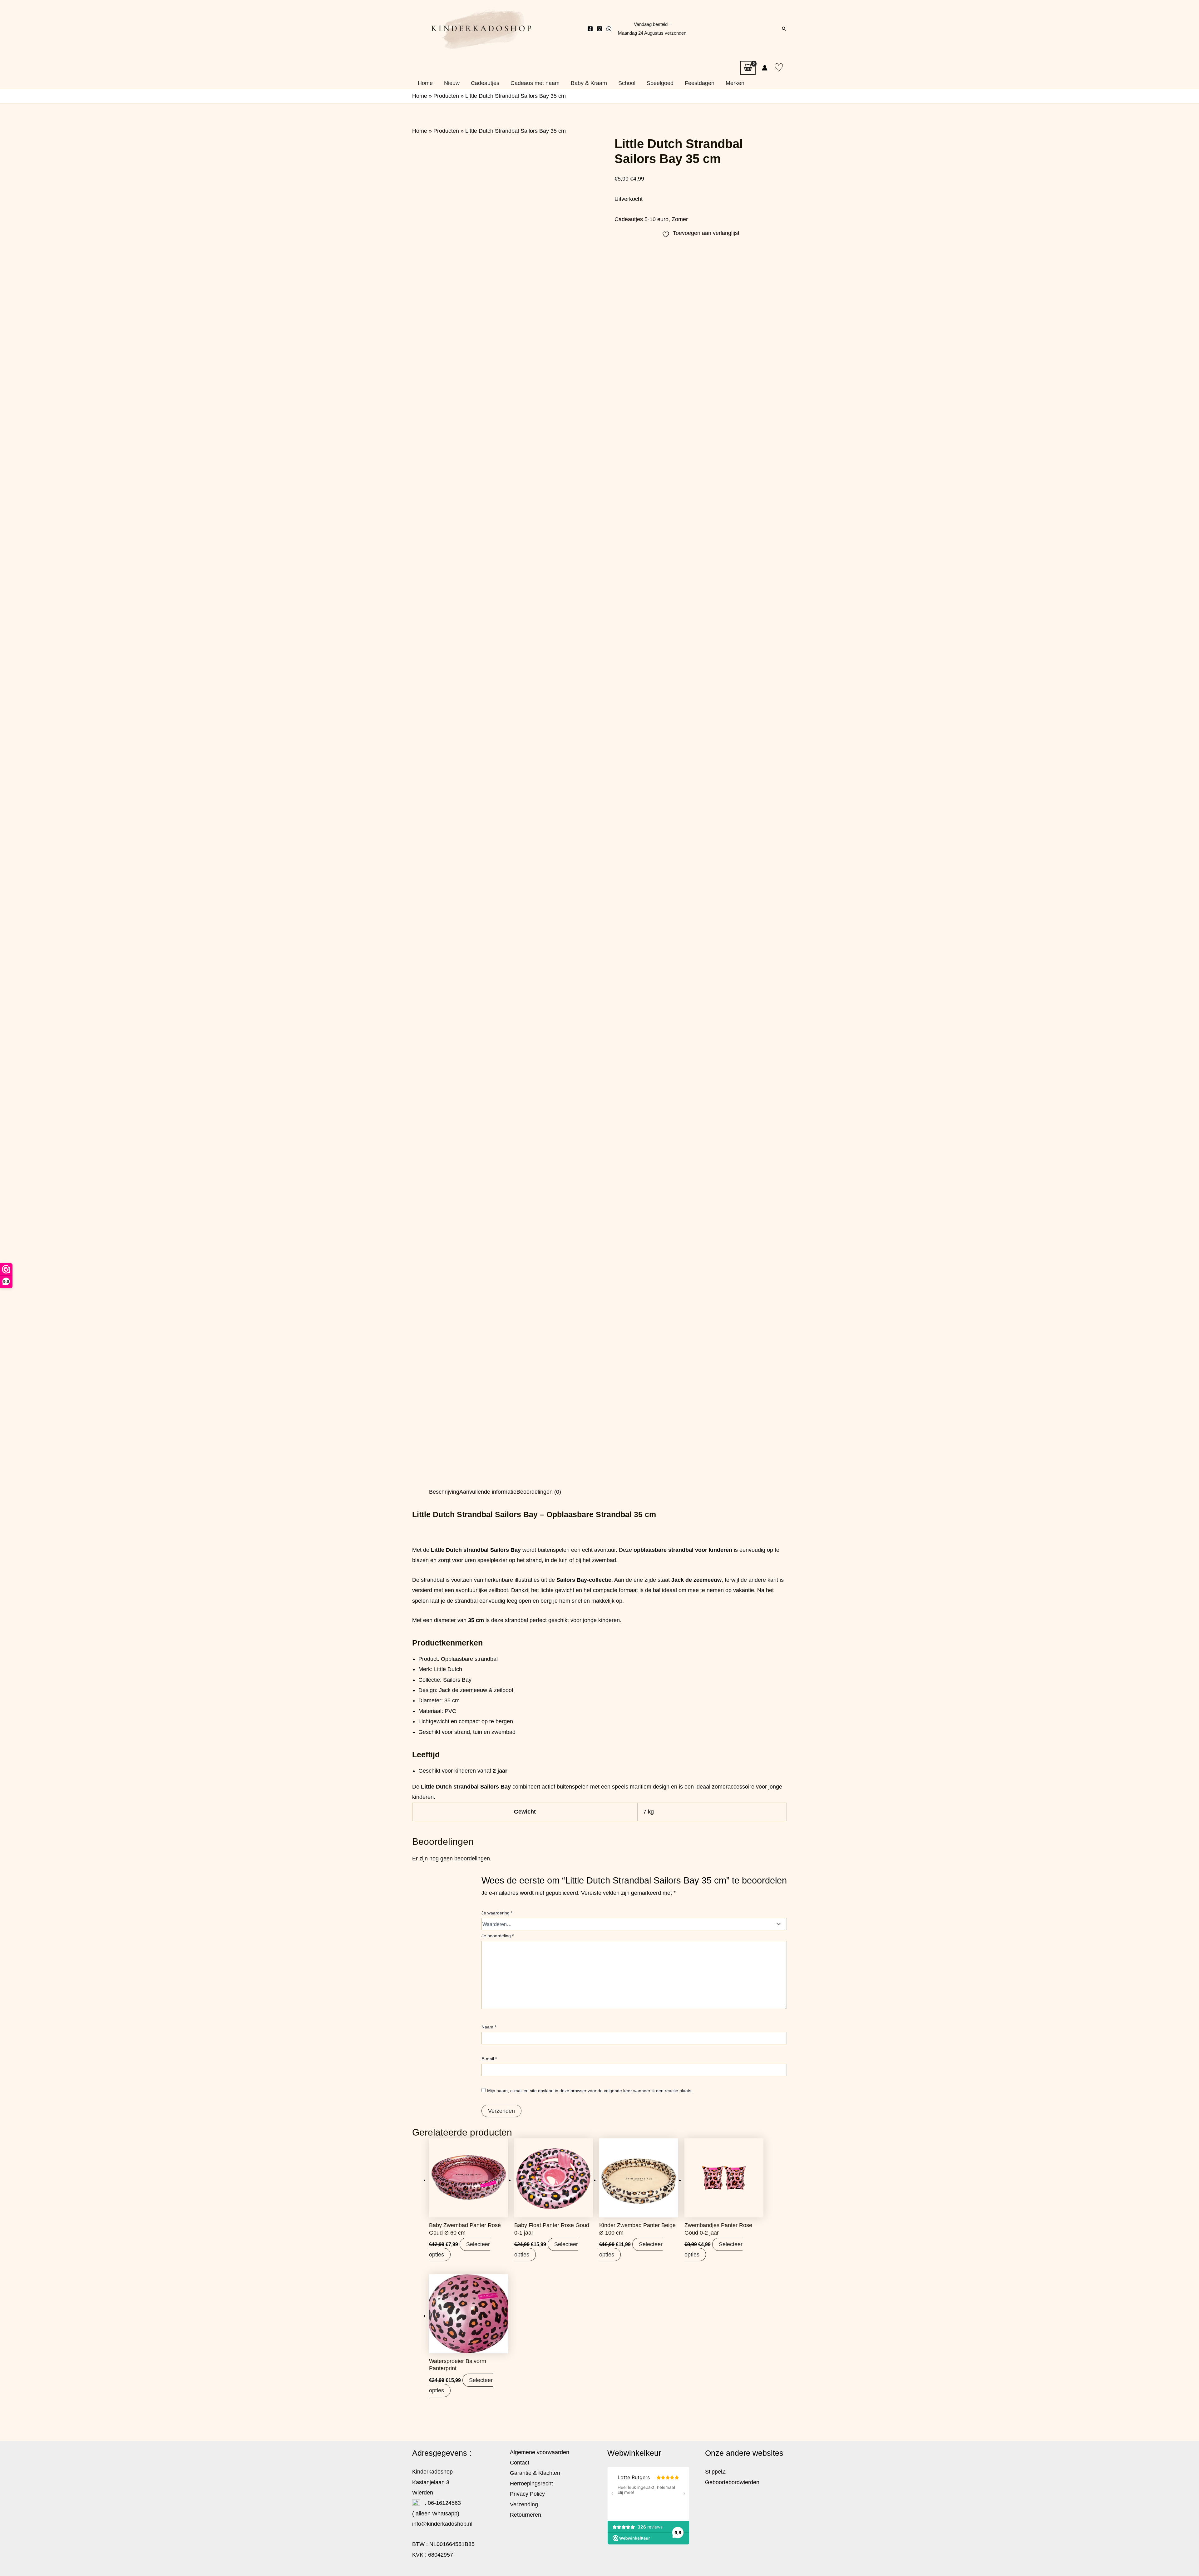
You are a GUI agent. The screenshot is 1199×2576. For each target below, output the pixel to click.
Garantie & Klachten (535, 2473)
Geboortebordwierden (732, 2482)
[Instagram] (599, 29)
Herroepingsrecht (531, 2484)
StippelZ (715, 2472)
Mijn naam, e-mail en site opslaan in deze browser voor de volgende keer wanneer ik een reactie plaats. (590, 2091)
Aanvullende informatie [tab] (488, 1492)
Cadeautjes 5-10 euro (641, 219)
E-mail (489, 2059)
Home (420, 96)
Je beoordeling (498, 1936)
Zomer (680, 219)
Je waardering (497, 1913)
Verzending (524, 2504)
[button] (784, 29)
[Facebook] (590, 29)
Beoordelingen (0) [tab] (539, 1492)
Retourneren (525, 2515)
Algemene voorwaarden (540, 2452)
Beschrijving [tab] (444, 1492)
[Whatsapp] (609, 29)
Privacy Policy (527, 2494)
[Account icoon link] (765, 68)
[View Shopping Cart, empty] (748, 68)
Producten (446, 96)
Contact (520, 2463)
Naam (489, 2027)
